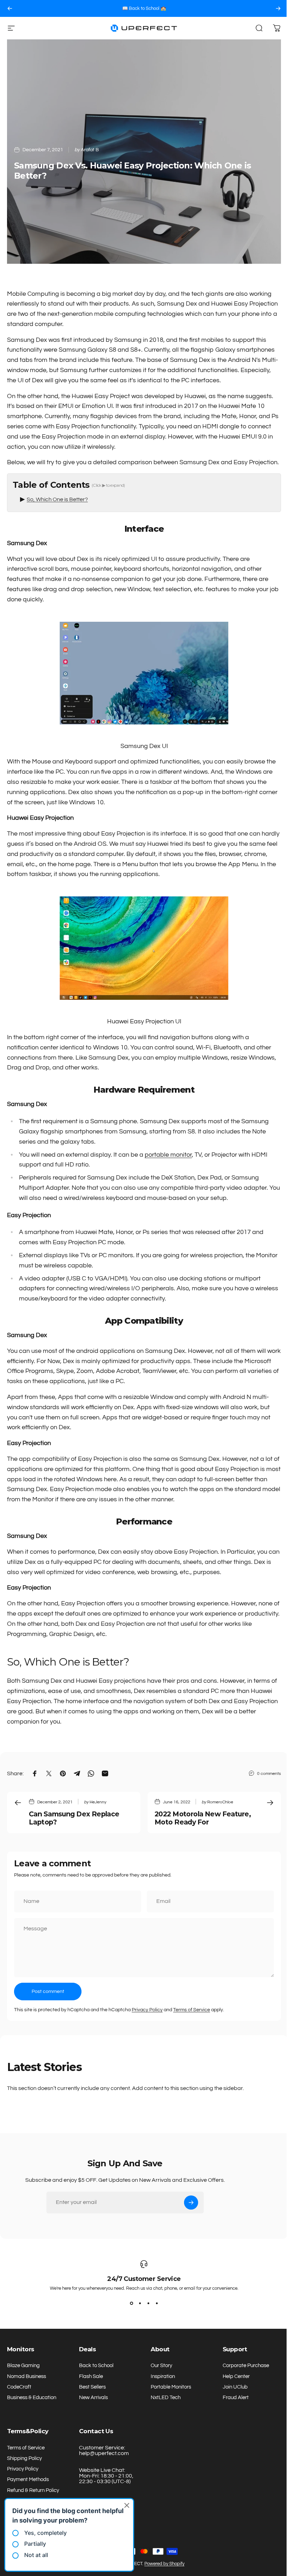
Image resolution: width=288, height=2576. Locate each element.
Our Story (159, 2366)
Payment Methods (28, 2479)
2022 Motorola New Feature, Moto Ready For (203, 1818)
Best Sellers (91, 2387)
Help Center (232, 2376)
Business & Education (32, 2398)
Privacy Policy (147, 2010)
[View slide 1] (129, 2303)
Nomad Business (27, 2376)
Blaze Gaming (23, 2366)
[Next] (278, 8)
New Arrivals (92, 2398)
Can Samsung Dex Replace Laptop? (74, 1818)
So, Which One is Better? (57, 499)
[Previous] (10, 8)
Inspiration (160, 2376)
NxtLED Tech (163, 2398)
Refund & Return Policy (33, 2490)
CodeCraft (19, 2387)
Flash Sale (90, 2376)
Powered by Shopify (162, 2564)
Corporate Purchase (242, 2366)
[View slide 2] (137, 2303)
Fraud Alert (232, 2398)
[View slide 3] (146, 2303)
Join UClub (231, 2387)
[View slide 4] (154, 2303)
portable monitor (168, 1155)
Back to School (95, 2366)
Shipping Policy (24, 2458)
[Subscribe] (191, 2203)
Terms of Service (192, 2010)
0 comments (269, 1773)
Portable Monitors (168, 2387)
